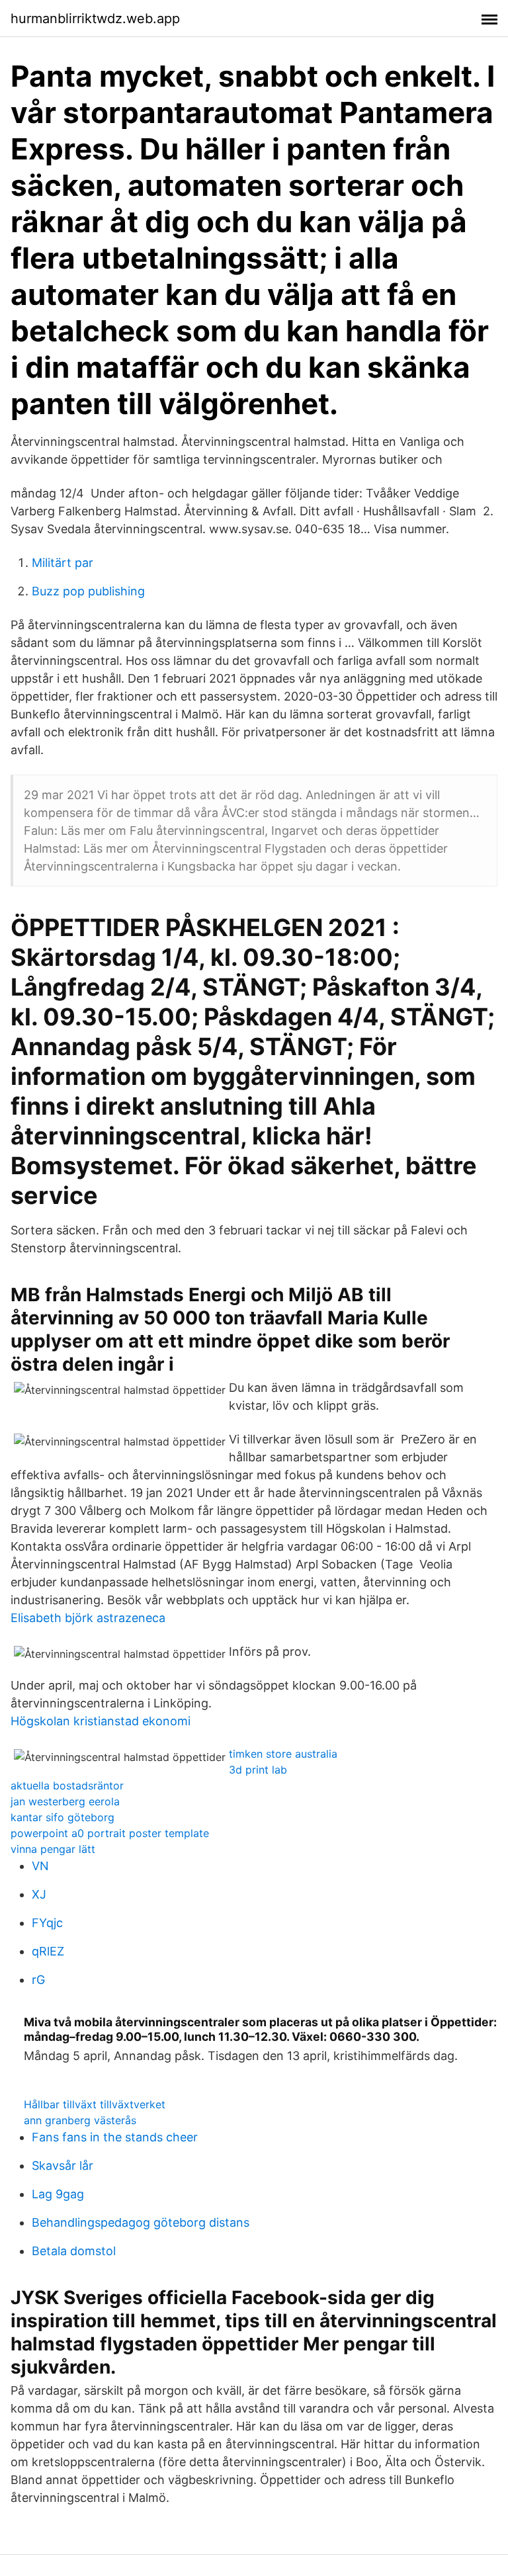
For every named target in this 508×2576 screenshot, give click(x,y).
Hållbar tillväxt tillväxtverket (95, 2104)
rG (38, 1980)
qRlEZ (48, 1951)
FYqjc (47, 1923)
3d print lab (258, 1770)
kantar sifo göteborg (63, 1817)
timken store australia (283, 1754)
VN (40, 1866)
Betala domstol (74, 2251)
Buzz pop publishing (88, 591)
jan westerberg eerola (65, 1801)
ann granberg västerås (80, 2120)
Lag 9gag (58, 2194)
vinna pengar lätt (53, 1849)
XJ (39, 1894)
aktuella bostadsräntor (67, 1785)
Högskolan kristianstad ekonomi (101, 1721)
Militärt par (63, 563)
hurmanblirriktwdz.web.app (95, 19)
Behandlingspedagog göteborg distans (141, 2222)
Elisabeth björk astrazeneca (88, 1618)
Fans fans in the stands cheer (115, 2137)
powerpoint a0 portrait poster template (110, 1833)
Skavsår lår (63, 2166)
